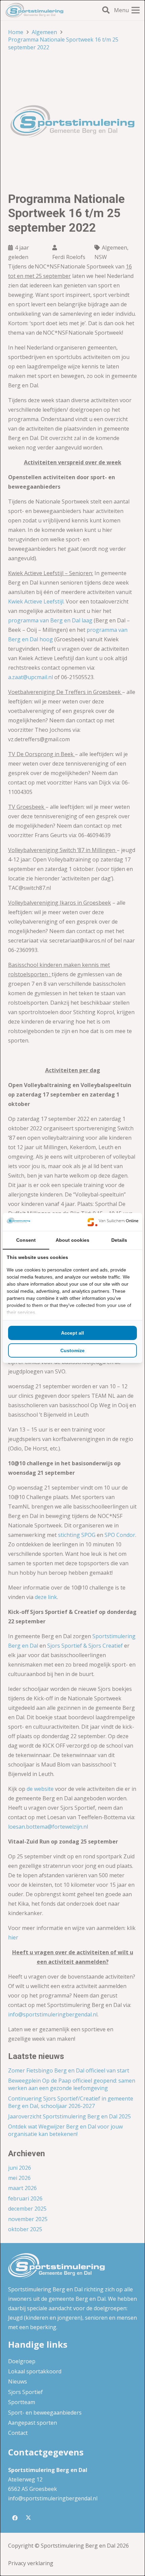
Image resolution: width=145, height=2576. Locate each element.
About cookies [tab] (72, 1240)
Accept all (72, 1333)
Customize (72, 1350)
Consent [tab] (26, 1240)
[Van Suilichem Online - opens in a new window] (113, 1222)
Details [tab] (119, 1240)
